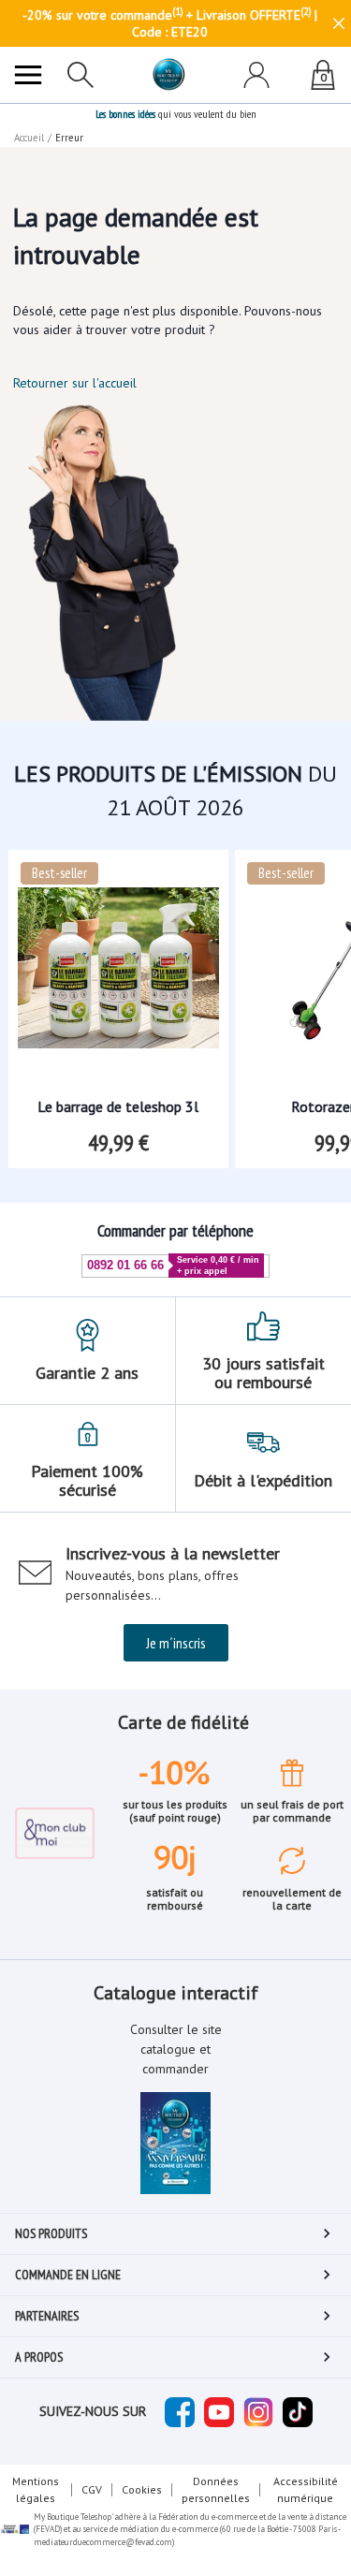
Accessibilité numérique (306, 2489)
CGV (92, 2489)
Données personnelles (216, 2489)
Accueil (29, 138)
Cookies (142, 2489)
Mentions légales (36, 2489)
